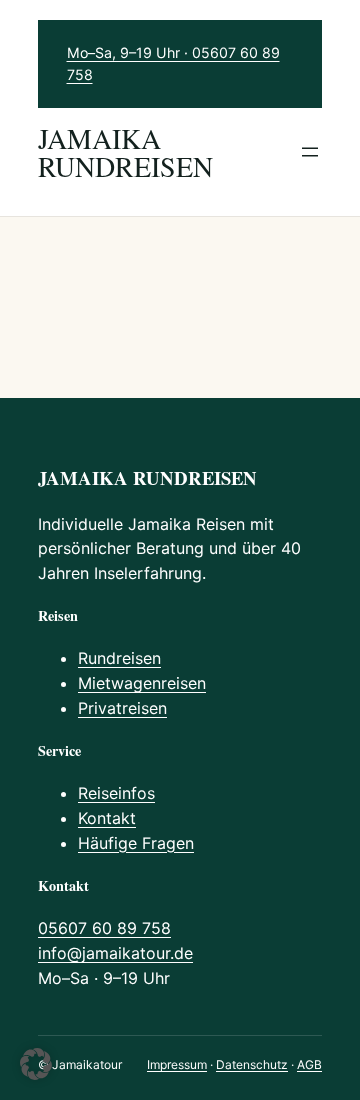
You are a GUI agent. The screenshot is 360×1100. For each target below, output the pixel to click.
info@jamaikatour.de (115, 953)
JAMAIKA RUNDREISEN (125, 152)
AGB (309, 1064)
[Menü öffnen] (310, 152)
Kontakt (107, 818)
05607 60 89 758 (104, 928)
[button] (36, 1064)
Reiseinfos (116, 793)
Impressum (177, 1064)
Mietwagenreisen (142, 683)
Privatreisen (122, 708)
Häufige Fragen (136, 843)
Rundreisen (119, 658)
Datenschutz (252, 1064)
